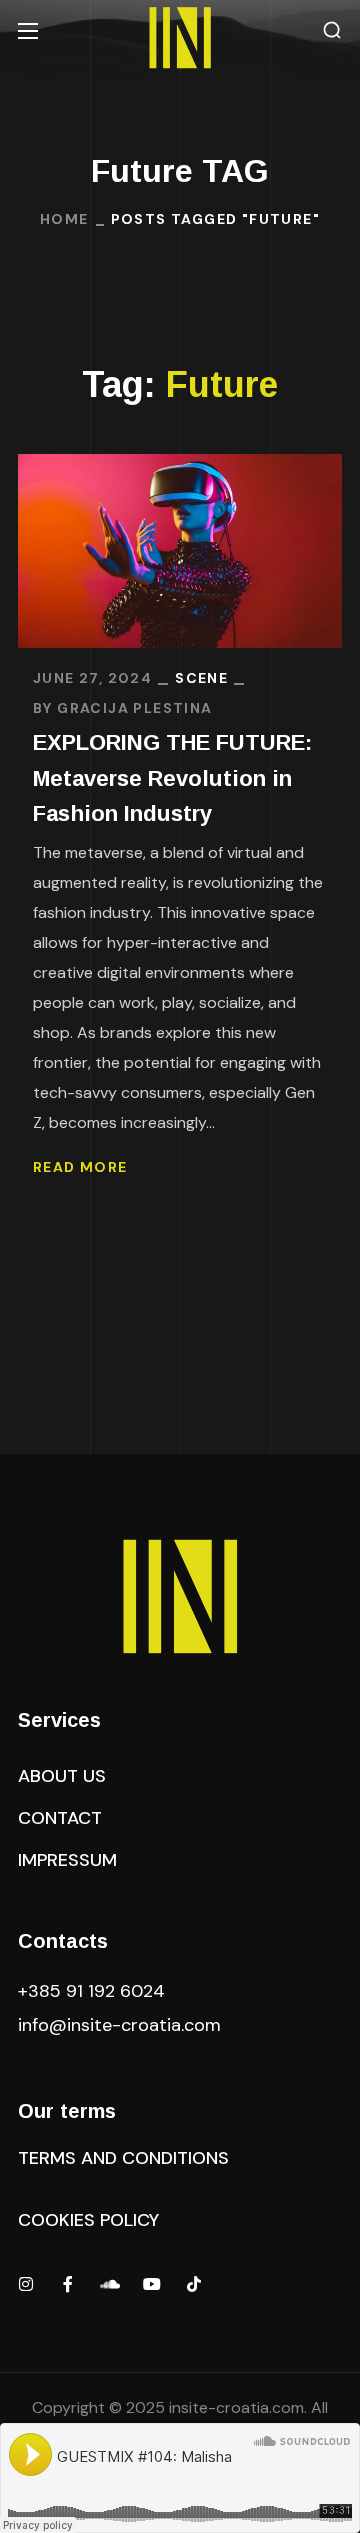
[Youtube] (152, 2284)
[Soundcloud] (110, 2284)
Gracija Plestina (134, 708)
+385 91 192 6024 (94, 1991)
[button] (332, 30)
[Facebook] (68, 2284)
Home (64, 219)
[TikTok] (194, 2284)
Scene (201, 678)
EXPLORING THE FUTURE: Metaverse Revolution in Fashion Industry (172, 777)
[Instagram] (26, 2284)
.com (119, 2025)
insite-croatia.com (236, 2407)
